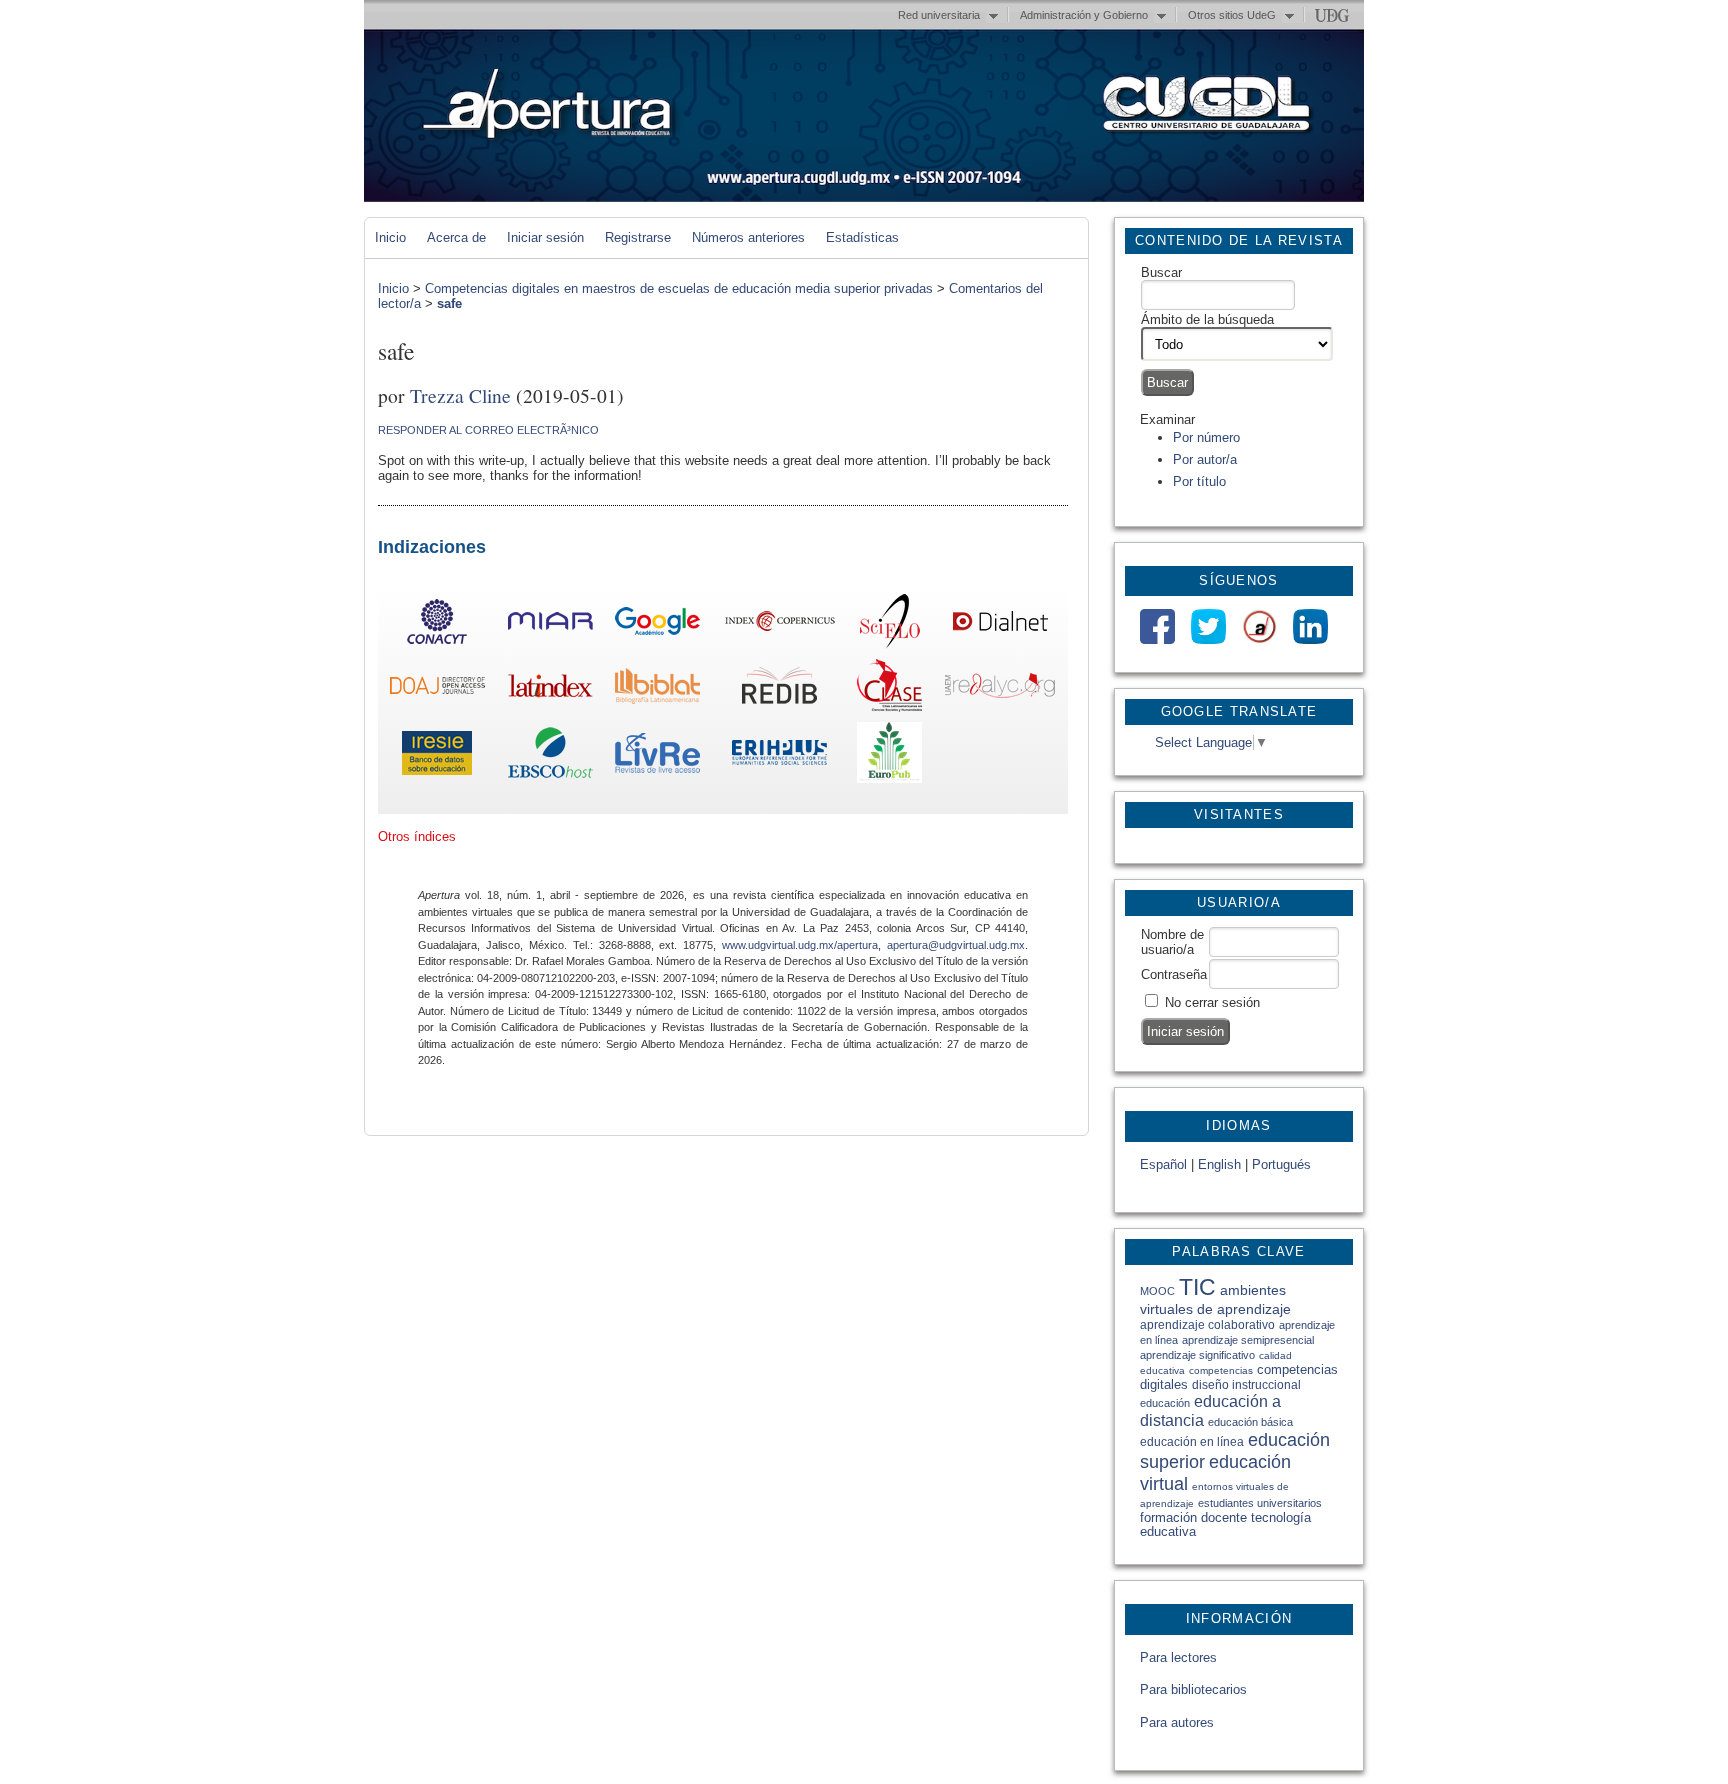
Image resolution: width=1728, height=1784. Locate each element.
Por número (1206, 437)
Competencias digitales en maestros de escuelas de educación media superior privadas (679, 288)
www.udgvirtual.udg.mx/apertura (800, 945)
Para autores (1177, 1722)
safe (449, 303)
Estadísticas (862, 237)
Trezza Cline (460, 395)
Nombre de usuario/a (1172, 942)
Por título (1199, 481)
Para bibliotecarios (1193, 1689)
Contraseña (1174, 974)
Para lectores (1178, 1657)
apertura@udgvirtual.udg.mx (956, 945)
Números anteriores (748, 237)
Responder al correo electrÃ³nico (488, 430)
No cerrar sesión (1212, 1002)
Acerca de (456, 237)
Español (1163, 1164)
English (1219, 1164)
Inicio (390, 237)
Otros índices (417, 836)
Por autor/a (1205, 459)
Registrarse (638, 237)
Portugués (1281, 1164)
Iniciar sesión (545, 237)
